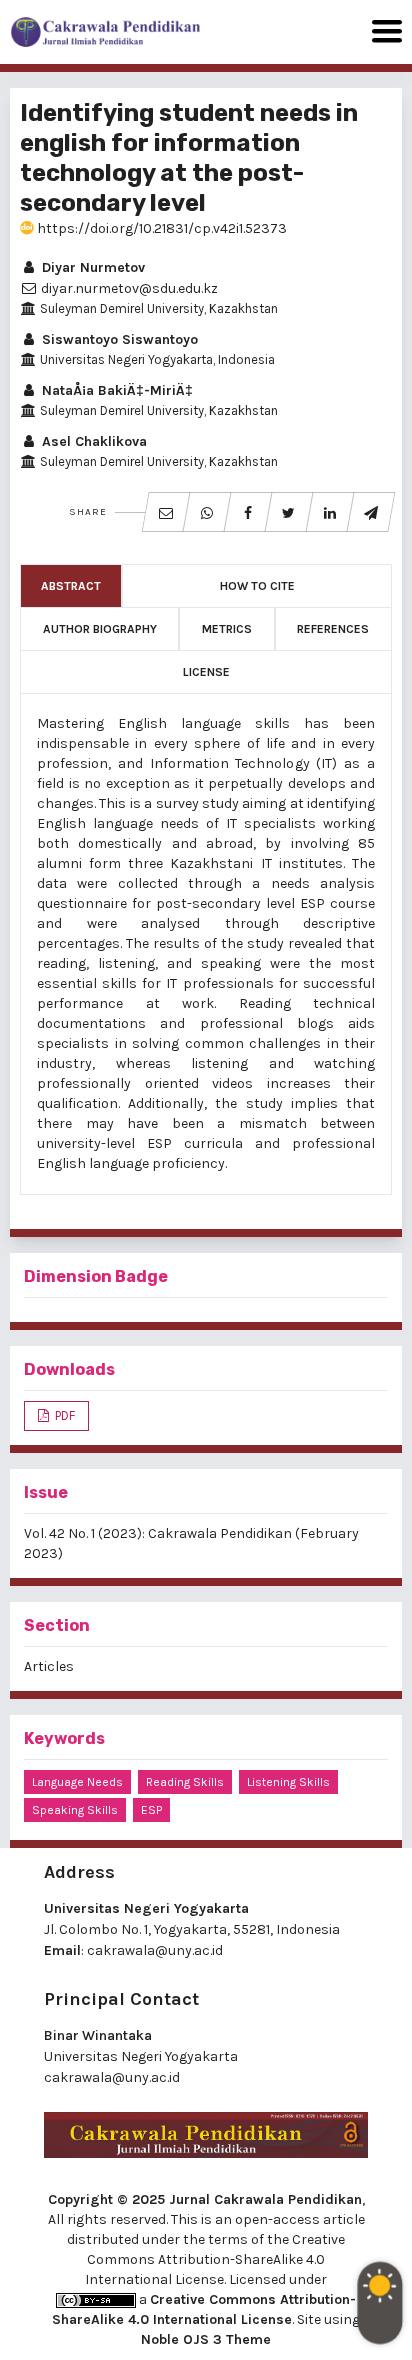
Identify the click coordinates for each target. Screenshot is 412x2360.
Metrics (227, 629)
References (333, 629)
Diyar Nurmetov (91, 267)
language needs (77, 1782)
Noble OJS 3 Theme (206, 2339)
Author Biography (100, 629)
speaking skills (75, 1810)
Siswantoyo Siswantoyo (118, 339)
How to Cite (257, 586)
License (206, 672)
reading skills (185, 1782)
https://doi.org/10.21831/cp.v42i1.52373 (160, 228)
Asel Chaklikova (92, 441)
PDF (63, 1415)
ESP (151, 1810)
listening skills (288, 1782)
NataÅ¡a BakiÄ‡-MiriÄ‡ (115, 390)
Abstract (71, 586)
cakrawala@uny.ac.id (155, 1950)
